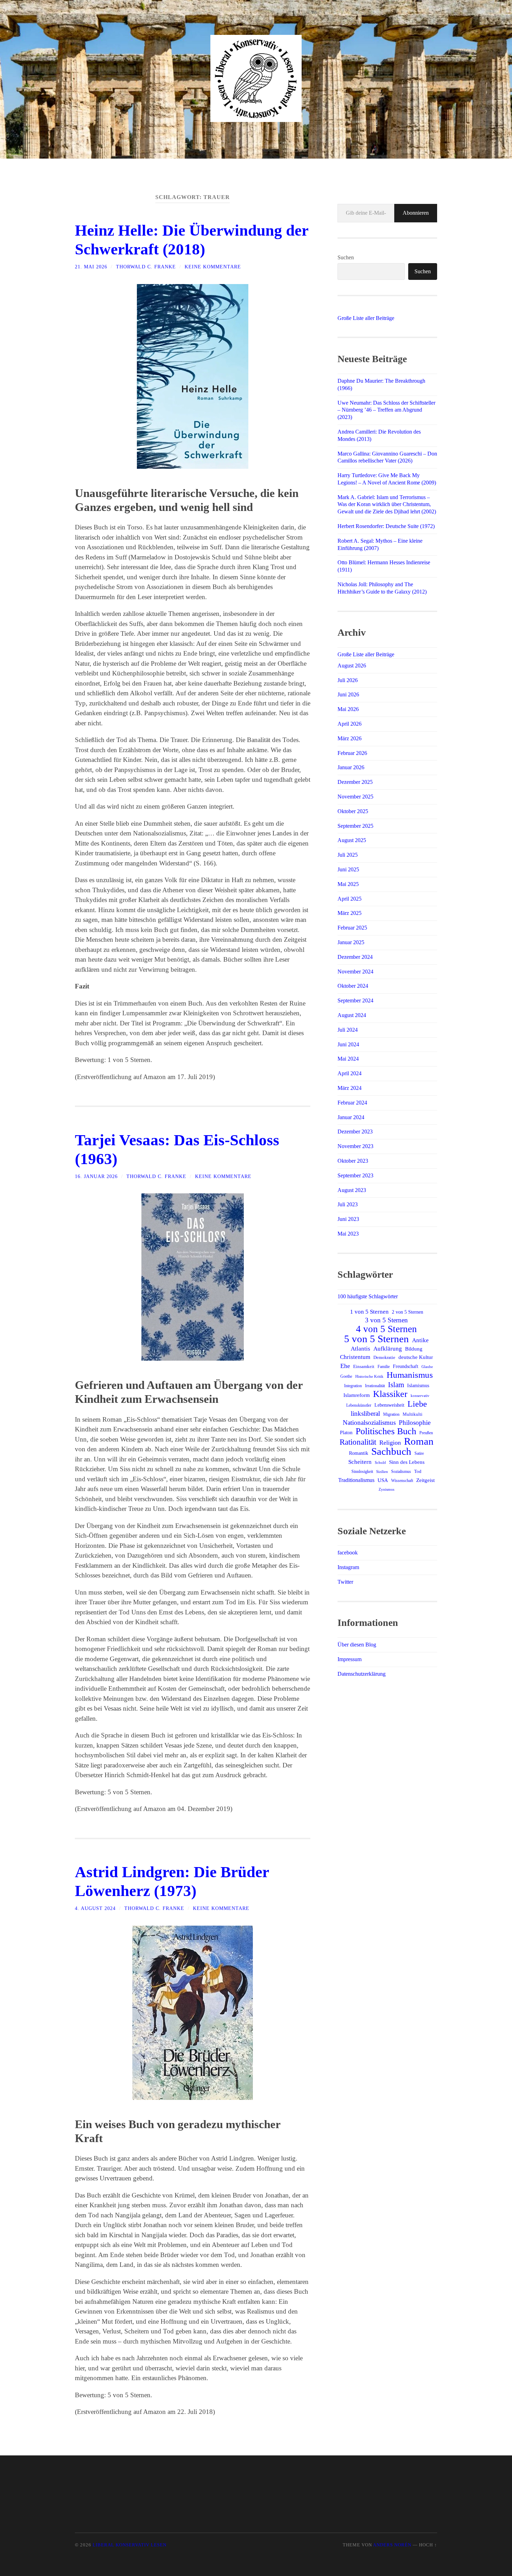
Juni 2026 (348, 694)
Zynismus (386, 1489)
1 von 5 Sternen (369, 1312)
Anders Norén (392, 2545)
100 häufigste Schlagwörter (368, 1296)
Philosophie (415, 1423)
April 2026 (350, 724)
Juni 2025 (348, 869)
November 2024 (355, 972)
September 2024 (355, 1000)
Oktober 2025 (353, 811)
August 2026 (352, 666)
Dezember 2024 (355, 957)
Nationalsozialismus (369, 1423)
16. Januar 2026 (96, 1176)
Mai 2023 (348, 1234)
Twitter (345, 1582)
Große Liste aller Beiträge (366, 318)
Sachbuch (391, 1451)
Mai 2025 (348, 884)
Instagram (348, 1567)
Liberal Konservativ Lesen (130, 2545)
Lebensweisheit (389, 1405)
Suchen (346, 257)
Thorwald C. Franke (146, 267)
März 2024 (350, 1088)
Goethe (346, 1376)
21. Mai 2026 (91, 267)
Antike (420, 1340)
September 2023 (355, 1175)
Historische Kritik (369, 1376)
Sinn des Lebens (407, 1462)
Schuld (380, 1463)
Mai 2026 (348, 709)
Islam (396, 1385)
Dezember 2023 (355, 1132)
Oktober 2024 (353, 986)
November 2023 (355, 1146)
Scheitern (360, 1462)
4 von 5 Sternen (386, 1329)
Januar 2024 (351, 1117)
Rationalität (358, 1442)
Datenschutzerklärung (362, 1674)
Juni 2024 (348, 1044)
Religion (390, 1443)
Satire (419, 1453)
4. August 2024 (95, 1908)
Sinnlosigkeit (362, 1472)
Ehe (345, 1366)
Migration (391, 1414)
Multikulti (413, 1414)
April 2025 (350, 899)
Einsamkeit (364, 1366)
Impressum (350, 1659)
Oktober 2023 (353, 1161)
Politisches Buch (386, 1431)
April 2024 (350, 1073)
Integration (353, 1386)
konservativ (420, 1396)
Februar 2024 (352, 1103)
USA (383, 1480)
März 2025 (350, 913)
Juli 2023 (348, 1204)
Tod (418, 1471)
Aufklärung (388, 1349)
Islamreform (357, 1395)
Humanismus (410, 1375)
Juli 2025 (348, 855)
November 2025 (355, 797)
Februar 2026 (352, 753)
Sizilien (382, 1472)
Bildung (414, 1349)
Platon (346, 1433)
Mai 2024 (348, 1059)
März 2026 (350, 738)
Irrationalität (375, 1386)
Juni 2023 (348, 1219)
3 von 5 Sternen (386, 1320)
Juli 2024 (348, 1030)
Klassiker (390, 1394)
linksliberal (365, 1413)
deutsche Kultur (416, 1357)
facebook (348, 1553)
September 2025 (355, 826)
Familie (384, 1367)
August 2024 (352, 1015)
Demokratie (384, 1357)
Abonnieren (416, 213)
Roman (419, 1441)
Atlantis (360, 1349)
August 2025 (352, 840)
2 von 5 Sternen (408, 1312)
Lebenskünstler (359, 1405)
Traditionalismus (356, 1480)
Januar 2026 (351, 767)
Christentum (355, 1357)
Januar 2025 (351, 942)
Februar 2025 (352, 928)
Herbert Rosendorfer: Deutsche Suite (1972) (386, 526)
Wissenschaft (402, 1481)
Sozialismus (401, 1472)
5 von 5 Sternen (377, 1339)
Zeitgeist (425, 1480)
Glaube (427, 1367)
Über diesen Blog (357, 1645)
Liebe (417, 1404)
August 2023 (352, 1190)
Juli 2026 (348, 680)
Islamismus (418, 1385)
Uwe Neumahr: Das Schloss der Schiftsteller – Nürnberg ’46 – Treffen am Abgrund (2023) (386, 410)
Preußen (426, 1433)
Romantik (359, 1453)
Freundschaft (406, 1366)
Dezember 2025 (355, 782)
